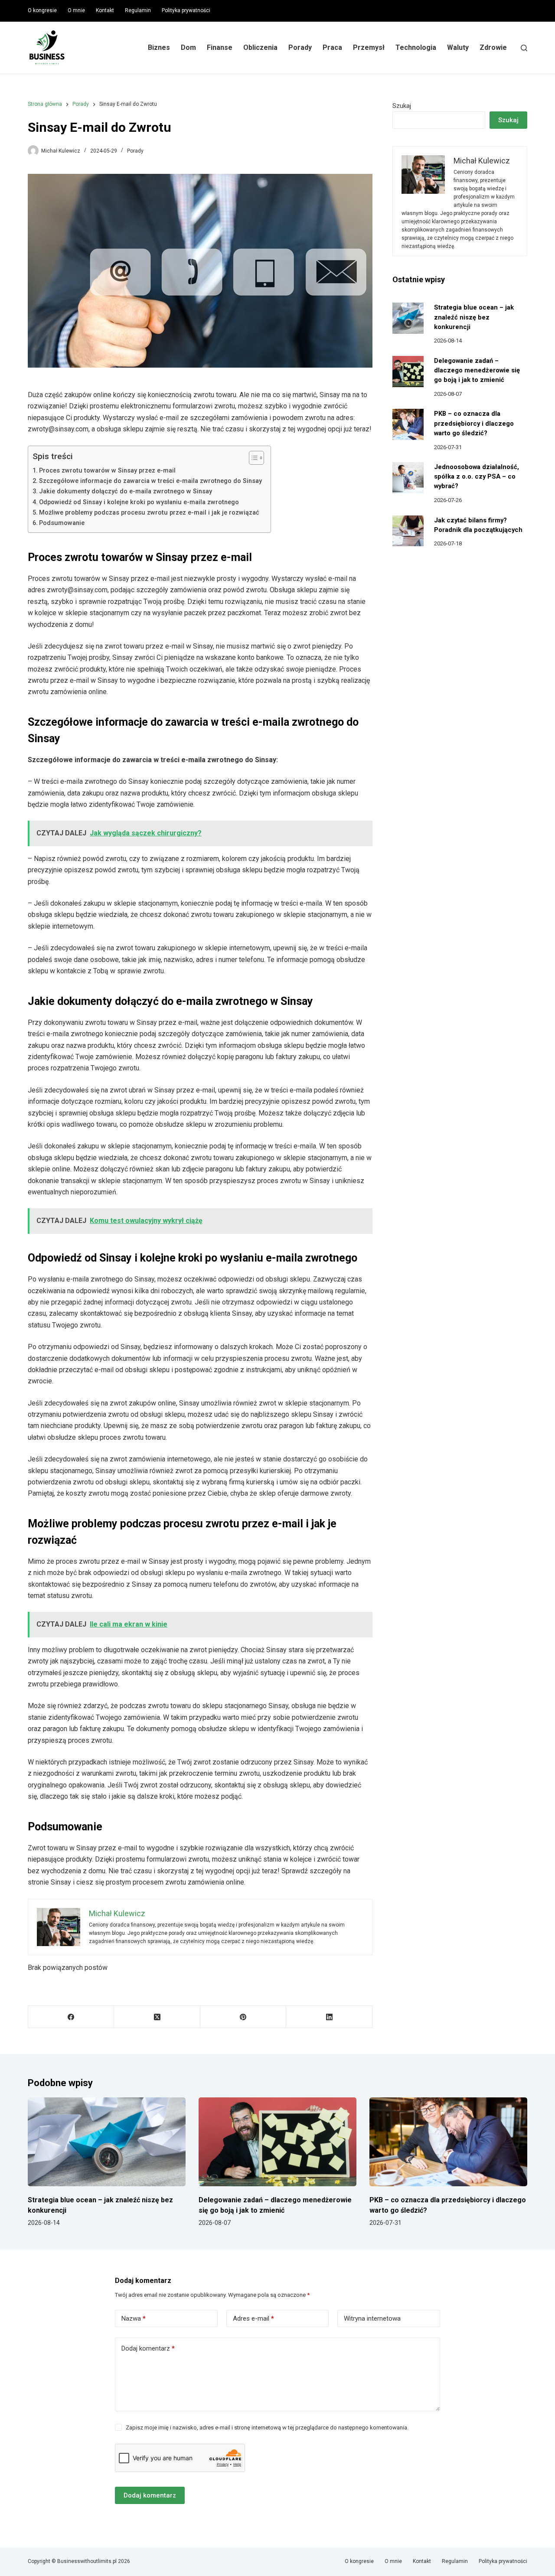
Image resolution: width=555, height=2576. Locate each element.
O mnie (76, 10)
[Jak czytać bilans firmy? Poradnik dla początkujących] (408, 531)
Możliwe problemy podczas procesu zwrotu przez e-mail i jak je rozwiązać (149, 513)
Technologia (416, 47)
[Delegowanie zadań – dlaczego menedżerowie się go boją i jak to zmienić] (408, 372)
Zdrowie (493, 47)
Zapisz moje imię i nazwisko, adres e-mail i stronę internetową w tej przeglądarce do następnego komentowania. (267, 2428)
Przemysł (369, 47)
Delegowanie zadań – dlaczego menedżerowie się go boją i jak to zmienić (477, 370)
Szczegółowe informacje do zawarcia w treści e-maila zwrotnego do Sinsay (150, 481)
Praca (332, 47)
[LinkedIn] (329, 2017)
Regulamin (138, 10)
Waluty (458, 47)
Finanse (220, 47)
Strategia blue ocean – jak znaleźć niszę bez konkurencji (474, 317)
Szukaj (402, 106)
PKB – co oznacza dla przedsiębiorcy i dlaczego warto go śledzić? (474, 423)
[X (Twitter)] (157, 2017)
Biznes (159, 47)
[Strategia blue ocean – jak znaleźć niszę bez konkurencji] (408, 318)
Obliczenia (260, 47)
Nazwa (134, 2318)
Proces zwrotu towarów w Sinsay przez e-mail (107, 471)
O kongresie (42, 10)
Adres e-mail (253, 2318)
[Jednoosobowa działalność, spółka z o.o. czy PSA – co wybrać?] (408, 478)
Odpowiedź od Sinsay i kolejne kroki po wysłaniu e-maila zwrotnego (139, 502)
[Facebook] (71, 2017)
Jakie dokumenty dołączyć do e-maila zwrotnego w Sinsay (126, 491)
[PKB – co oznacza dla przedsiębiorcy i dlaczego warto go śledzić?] (408, 424)
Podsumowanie (62, 523)
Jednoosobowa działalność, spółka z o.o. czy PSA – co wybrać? (477, 476)
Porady (300, 47)
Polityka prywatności (186, 10)
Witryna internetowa (372, 2318)
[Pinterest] (243, 2017)
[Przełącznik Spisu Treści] (252, 458)
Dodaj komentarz (148, 2348)
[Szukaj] (524, 48)
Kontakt (105, 10)
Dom (188, 47)
